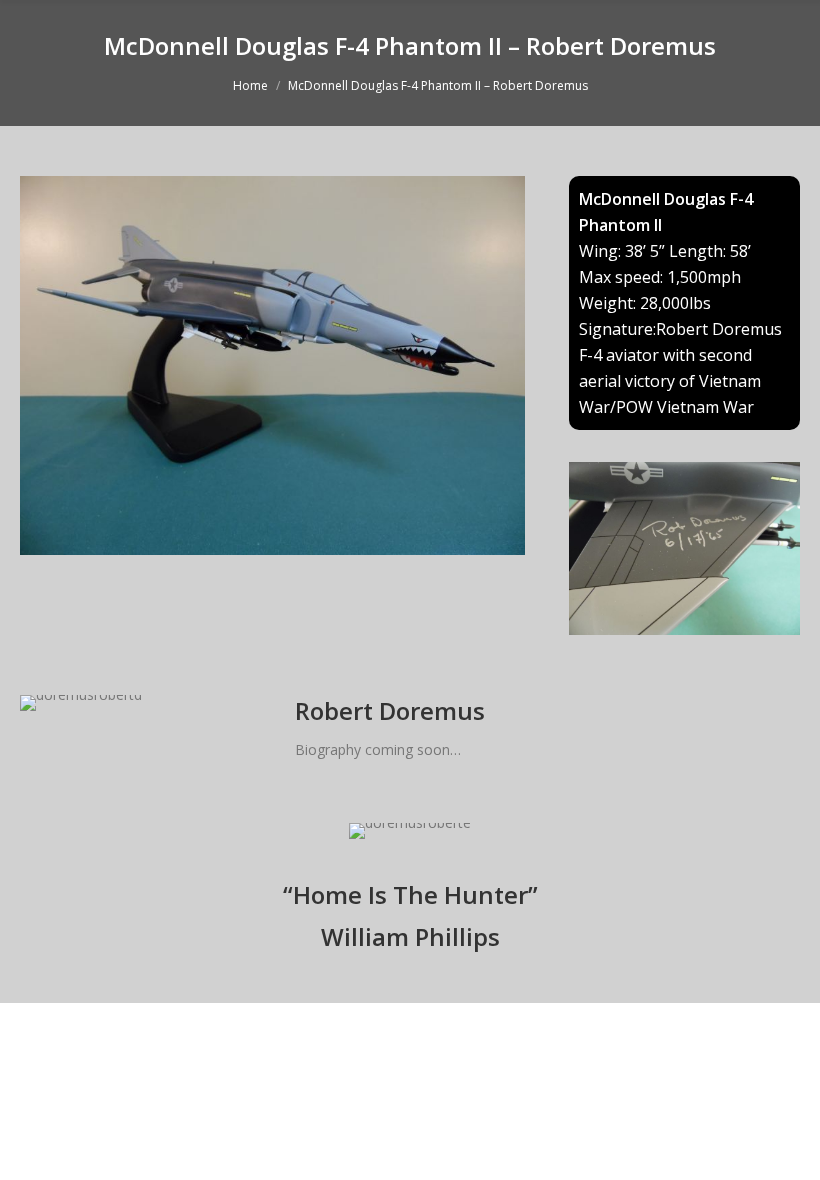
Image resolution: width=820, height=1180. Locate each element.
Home (250, 85)
